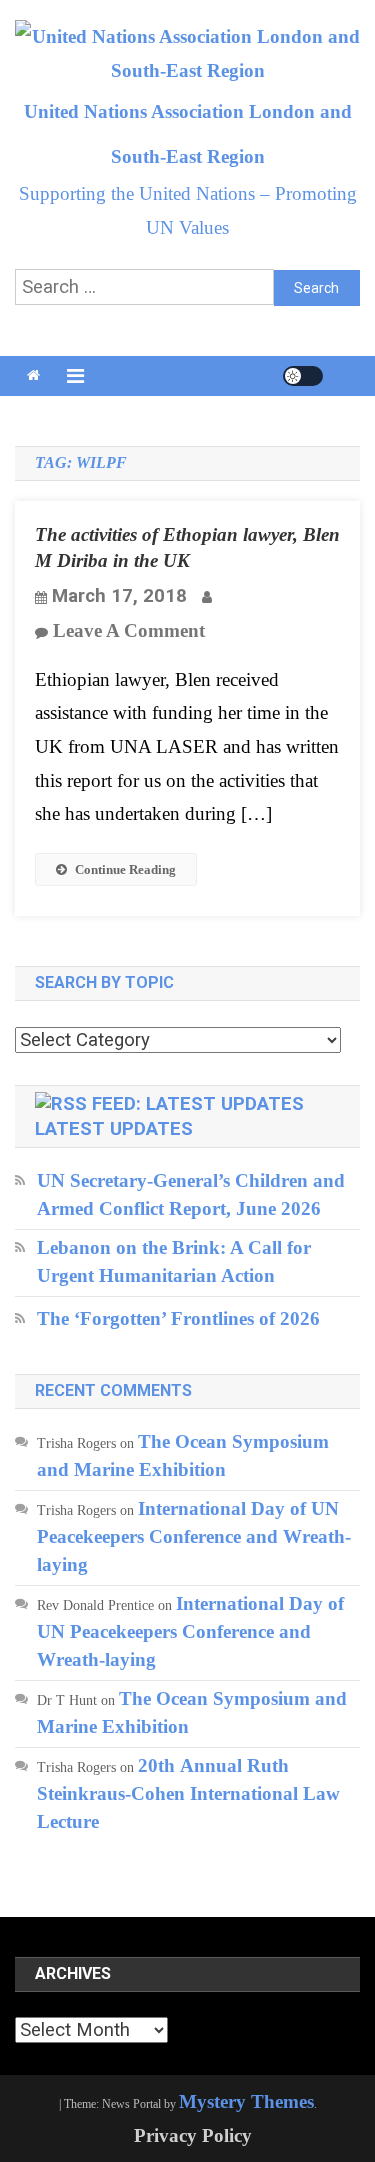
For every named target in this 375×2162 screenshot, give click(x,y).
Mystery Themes (246, 2101)
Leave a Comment (129, 630)
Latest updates (114, 1129)
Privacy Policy (193, 2135)
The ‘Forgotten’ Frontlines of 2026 (178, 1318)
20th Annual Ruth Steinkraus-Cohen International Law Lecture (188, 1793)
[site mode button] (303, 376)
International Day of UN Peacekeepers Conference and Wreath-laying (194, 1536)
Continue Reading (125, 869)
